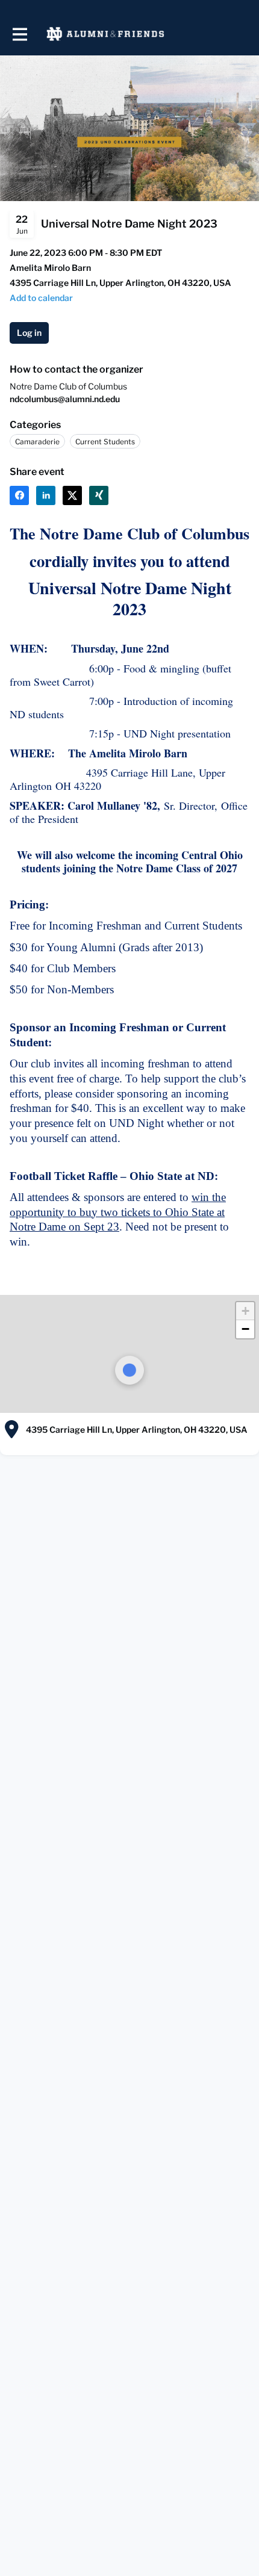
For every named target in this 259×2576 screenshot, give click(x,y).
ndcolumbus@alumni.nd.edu (65, 399)
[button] (245, 1311)
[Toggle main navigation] (19, 34)
